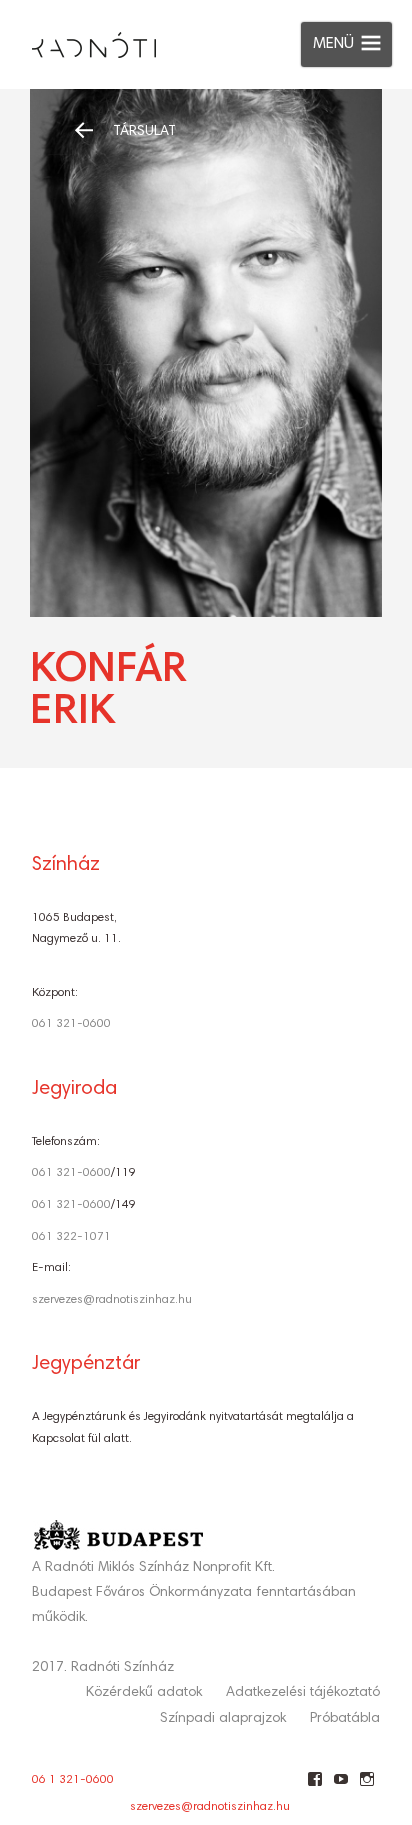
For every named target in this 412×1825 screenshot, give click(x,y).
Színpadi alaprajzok (223, 1719)
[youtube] (340, 1787)
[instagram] (366, 1787)
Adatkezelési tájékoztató (303, 1693)
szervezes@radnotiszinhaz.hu (112, 1300)
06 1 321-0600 (73, 1780)
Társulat (144, 132)
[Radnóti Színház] (78, 40)
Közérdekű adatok (144, 1693)
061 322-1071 (71, 1237)
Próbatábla (345, 1719)
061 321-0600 (71, 1024)
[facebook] (314, 1787)
